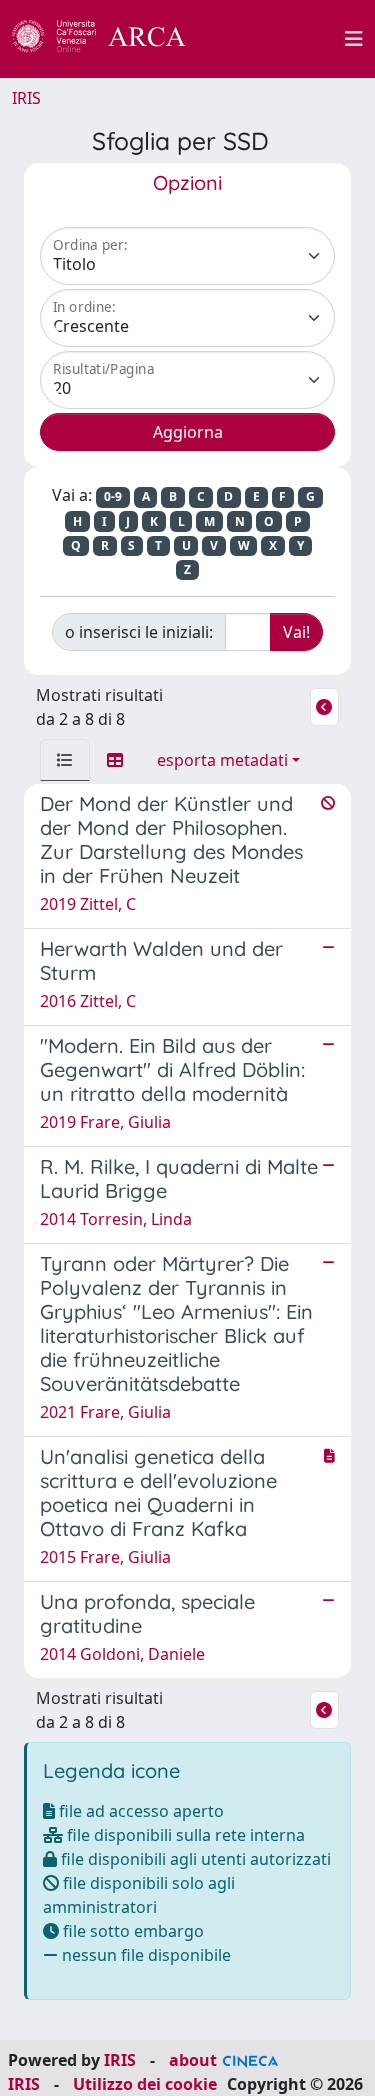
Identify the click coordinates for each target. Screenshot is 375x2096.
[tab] (65, 760)
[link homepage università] (277, 39)
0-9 (113, 496)
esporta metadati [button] (222, 760)
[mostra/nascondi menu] (354, 39)
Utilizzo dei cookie (145, 2084)
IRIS (26, 98)
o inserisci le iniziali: (139, 632)
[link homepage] (110, 39)
